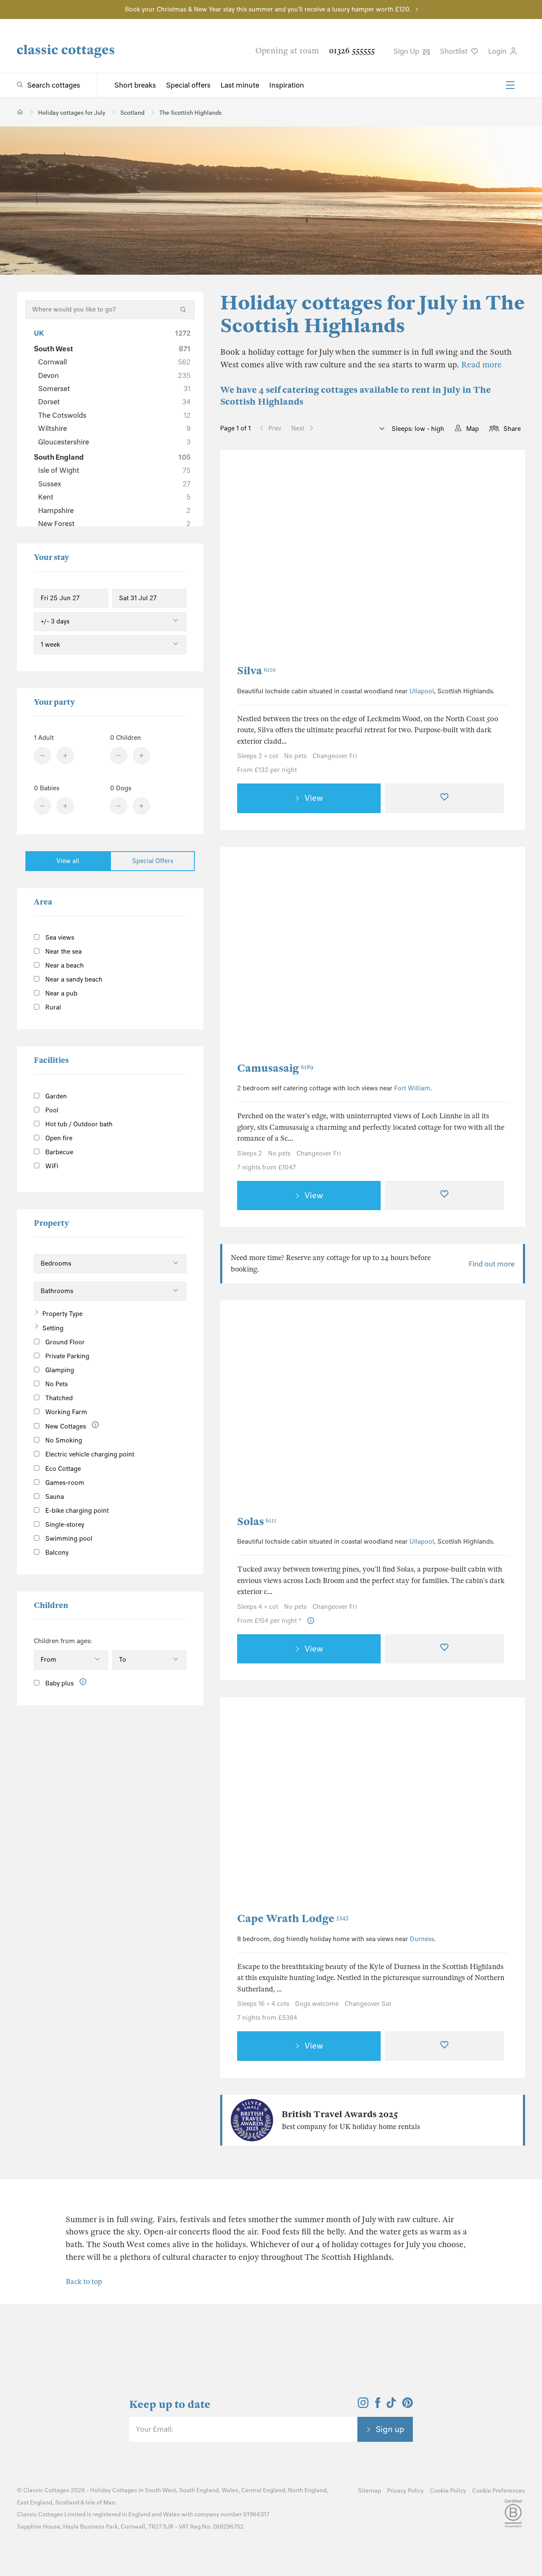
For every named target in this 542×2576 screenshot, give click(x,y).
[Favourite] (444, 798)
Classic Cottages (46, 2490)
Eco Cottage (62, 1469)
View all (68, 861)
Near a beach (64, 965)
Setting (53, 1328)
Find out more (492, 1264)
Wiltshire (114, 428)
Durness (422, 1939)
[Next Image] (493, 557)
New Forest (114, 524)
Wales (230, 2490)
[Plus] (65, 756)
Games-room (64, 1483)
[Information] (95, 1425)
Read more (481, 365)
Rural (52, 1007)
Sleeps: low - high (417, 429)
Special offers (188, 85)
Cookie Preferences (499, 2491)
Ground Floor (64, 1342)
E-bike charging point (76, 1511)
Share (512, 429)
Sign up (390, 2429)
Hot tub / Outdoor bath (78, 1124)
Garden (55, 1096)
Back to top (84, 2282)
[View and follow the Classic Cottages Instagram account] (363, 2405)
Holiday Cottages (114, 2490)
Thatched (58, 1398)
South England (112, 457)
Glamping (59, 1370)
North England (307, 2490)
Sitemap (369, 2491)
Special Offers (153, 861)
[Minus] (42, 756)
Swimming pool (68, 1539)
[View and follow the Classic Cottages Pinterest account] (408, 2405)
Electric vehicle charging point (89, 1454)
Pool (51, 1110)
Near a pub (61, 993)
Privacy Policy (405, 2491)
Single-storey (64, 1525)
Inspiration (287, 85)
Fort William (412, 1088)
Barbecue (58, 1152)
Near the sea (63, 952)
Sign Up (407, 51)
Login (498, 51)
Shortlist (455, 51)
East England (35, 2503)
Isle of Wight (114, 470)
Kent (114, 497)
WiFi (51, 1166)
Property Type (62, 1314)
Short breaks (135, 85)
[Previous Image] (252, 557)
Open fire (58, 1138)
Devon (114, 375)
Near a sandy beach (73, 979)
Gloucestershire (114, 442)
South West (112, 349)
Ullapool (422, 691)
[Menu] (510, 85)
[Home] (20, 112)
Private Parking (66, 1356)
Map (473, 429)
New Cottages (66, 1426)
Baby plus (59, 1683)
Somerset (114, 389)
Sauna (54, 1497)
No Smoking (63, 1440)
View (314, 798)
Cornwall (114, 362)
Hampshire (114, 510)
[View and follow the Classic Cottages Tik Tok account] (391, 2405)
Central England (263, 2490)
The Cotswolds (114, 415)
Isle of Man (100, 2503)
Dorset (114, 402)
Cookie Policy (448, 2491)
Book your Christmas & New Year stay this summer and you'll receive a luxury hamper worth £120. (268, 9)
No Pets (56, 1384)
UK (112, 333)
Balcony (56, 1553)
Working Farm (65, 1412)
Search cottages (54, 85)
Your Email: (154, 2429)
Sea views (59, 938)
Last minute (240, 85)
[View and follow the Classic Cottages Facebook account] (378, 2405)
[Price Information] (311, 1621)
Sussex (114, 484)
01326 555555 (352, 51)
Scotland (67, 2503)
